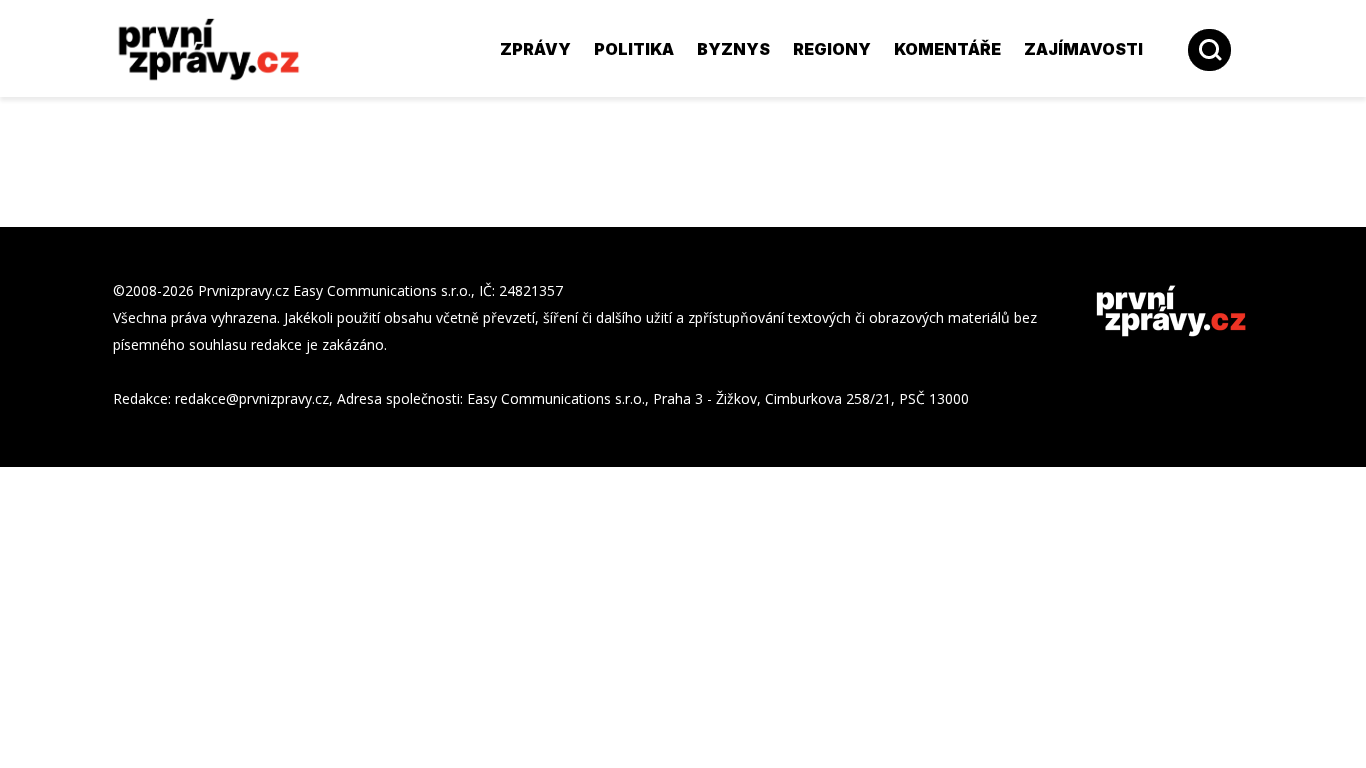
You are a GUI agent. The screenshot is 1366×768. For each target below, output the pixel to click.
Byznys (733, 49)
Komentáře (947, 49)
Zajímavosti (1083, 49)
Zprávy (535, 49)
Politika (634, 49)
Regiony (832, 49)
